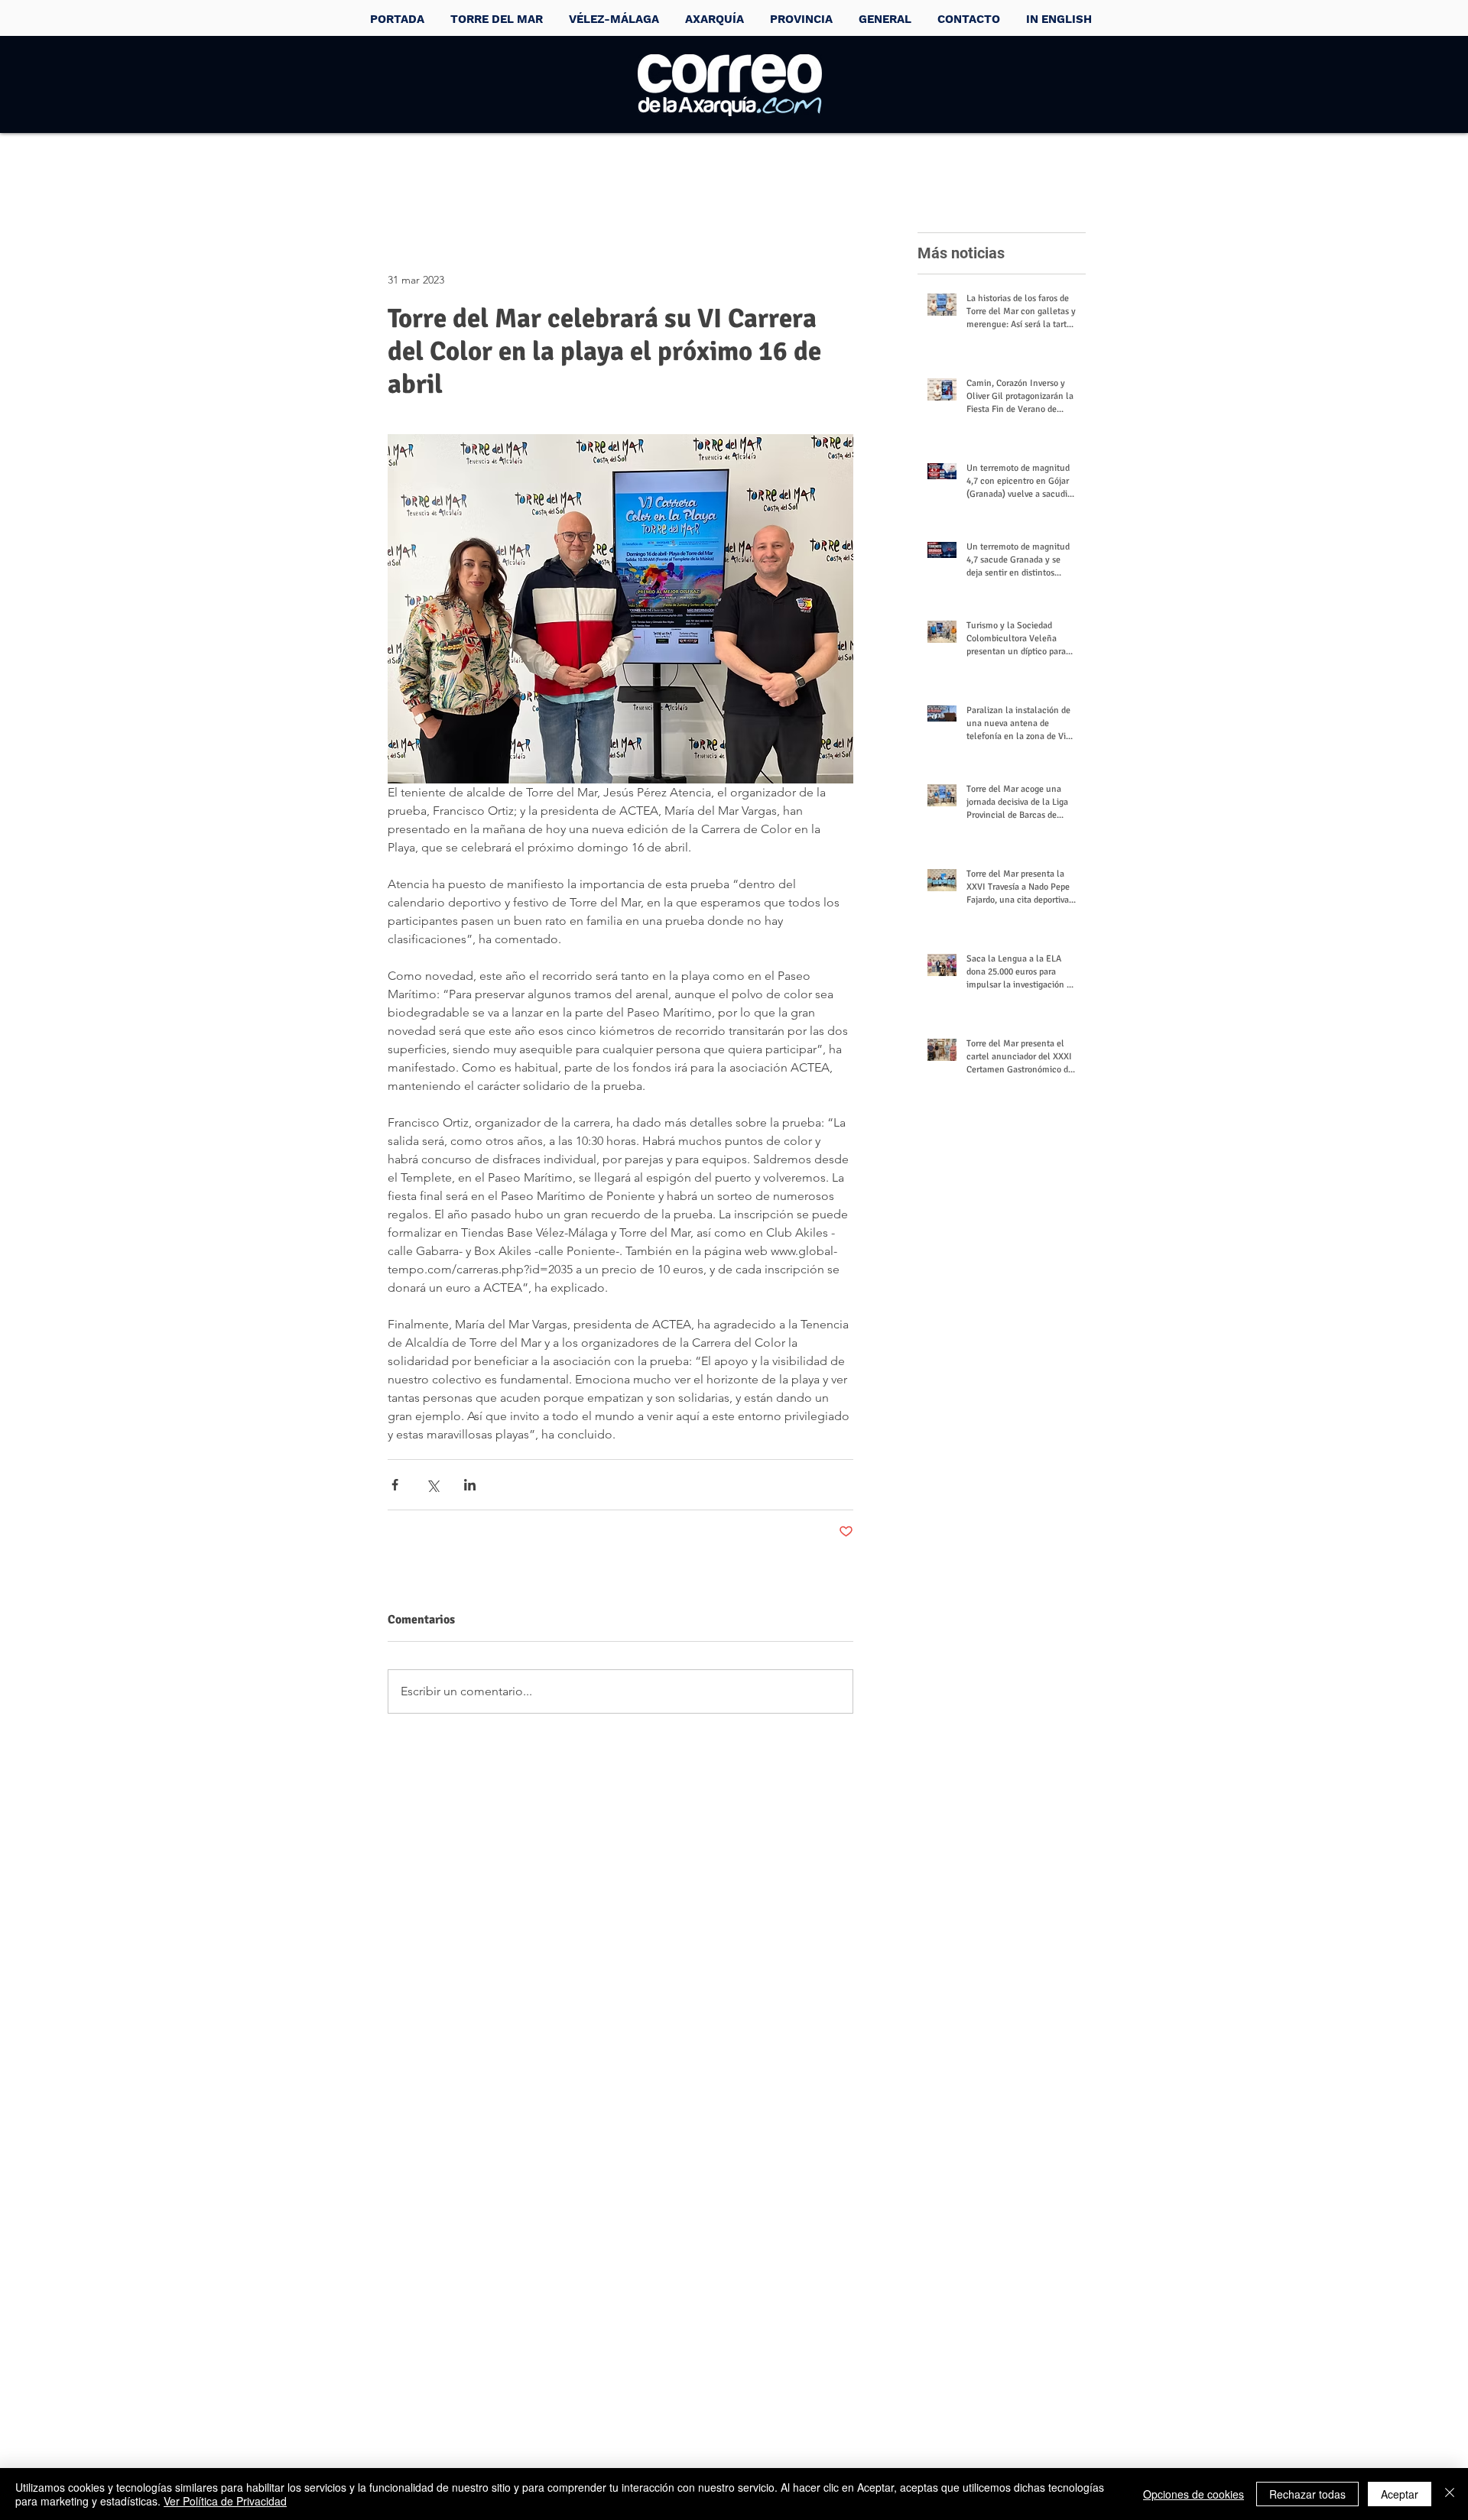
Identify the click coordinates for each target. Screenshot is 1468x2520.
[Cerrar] (1450, 2494)
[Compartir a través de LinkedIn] (470, 1485)
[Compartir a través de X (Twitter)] (432, 1485)
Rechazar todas (1307, 2494)
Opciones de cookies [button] (1194, 2494)
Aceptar (1400, 2494)
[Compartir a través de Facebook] (395, 1485)
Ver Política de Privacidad (225, 2501)
